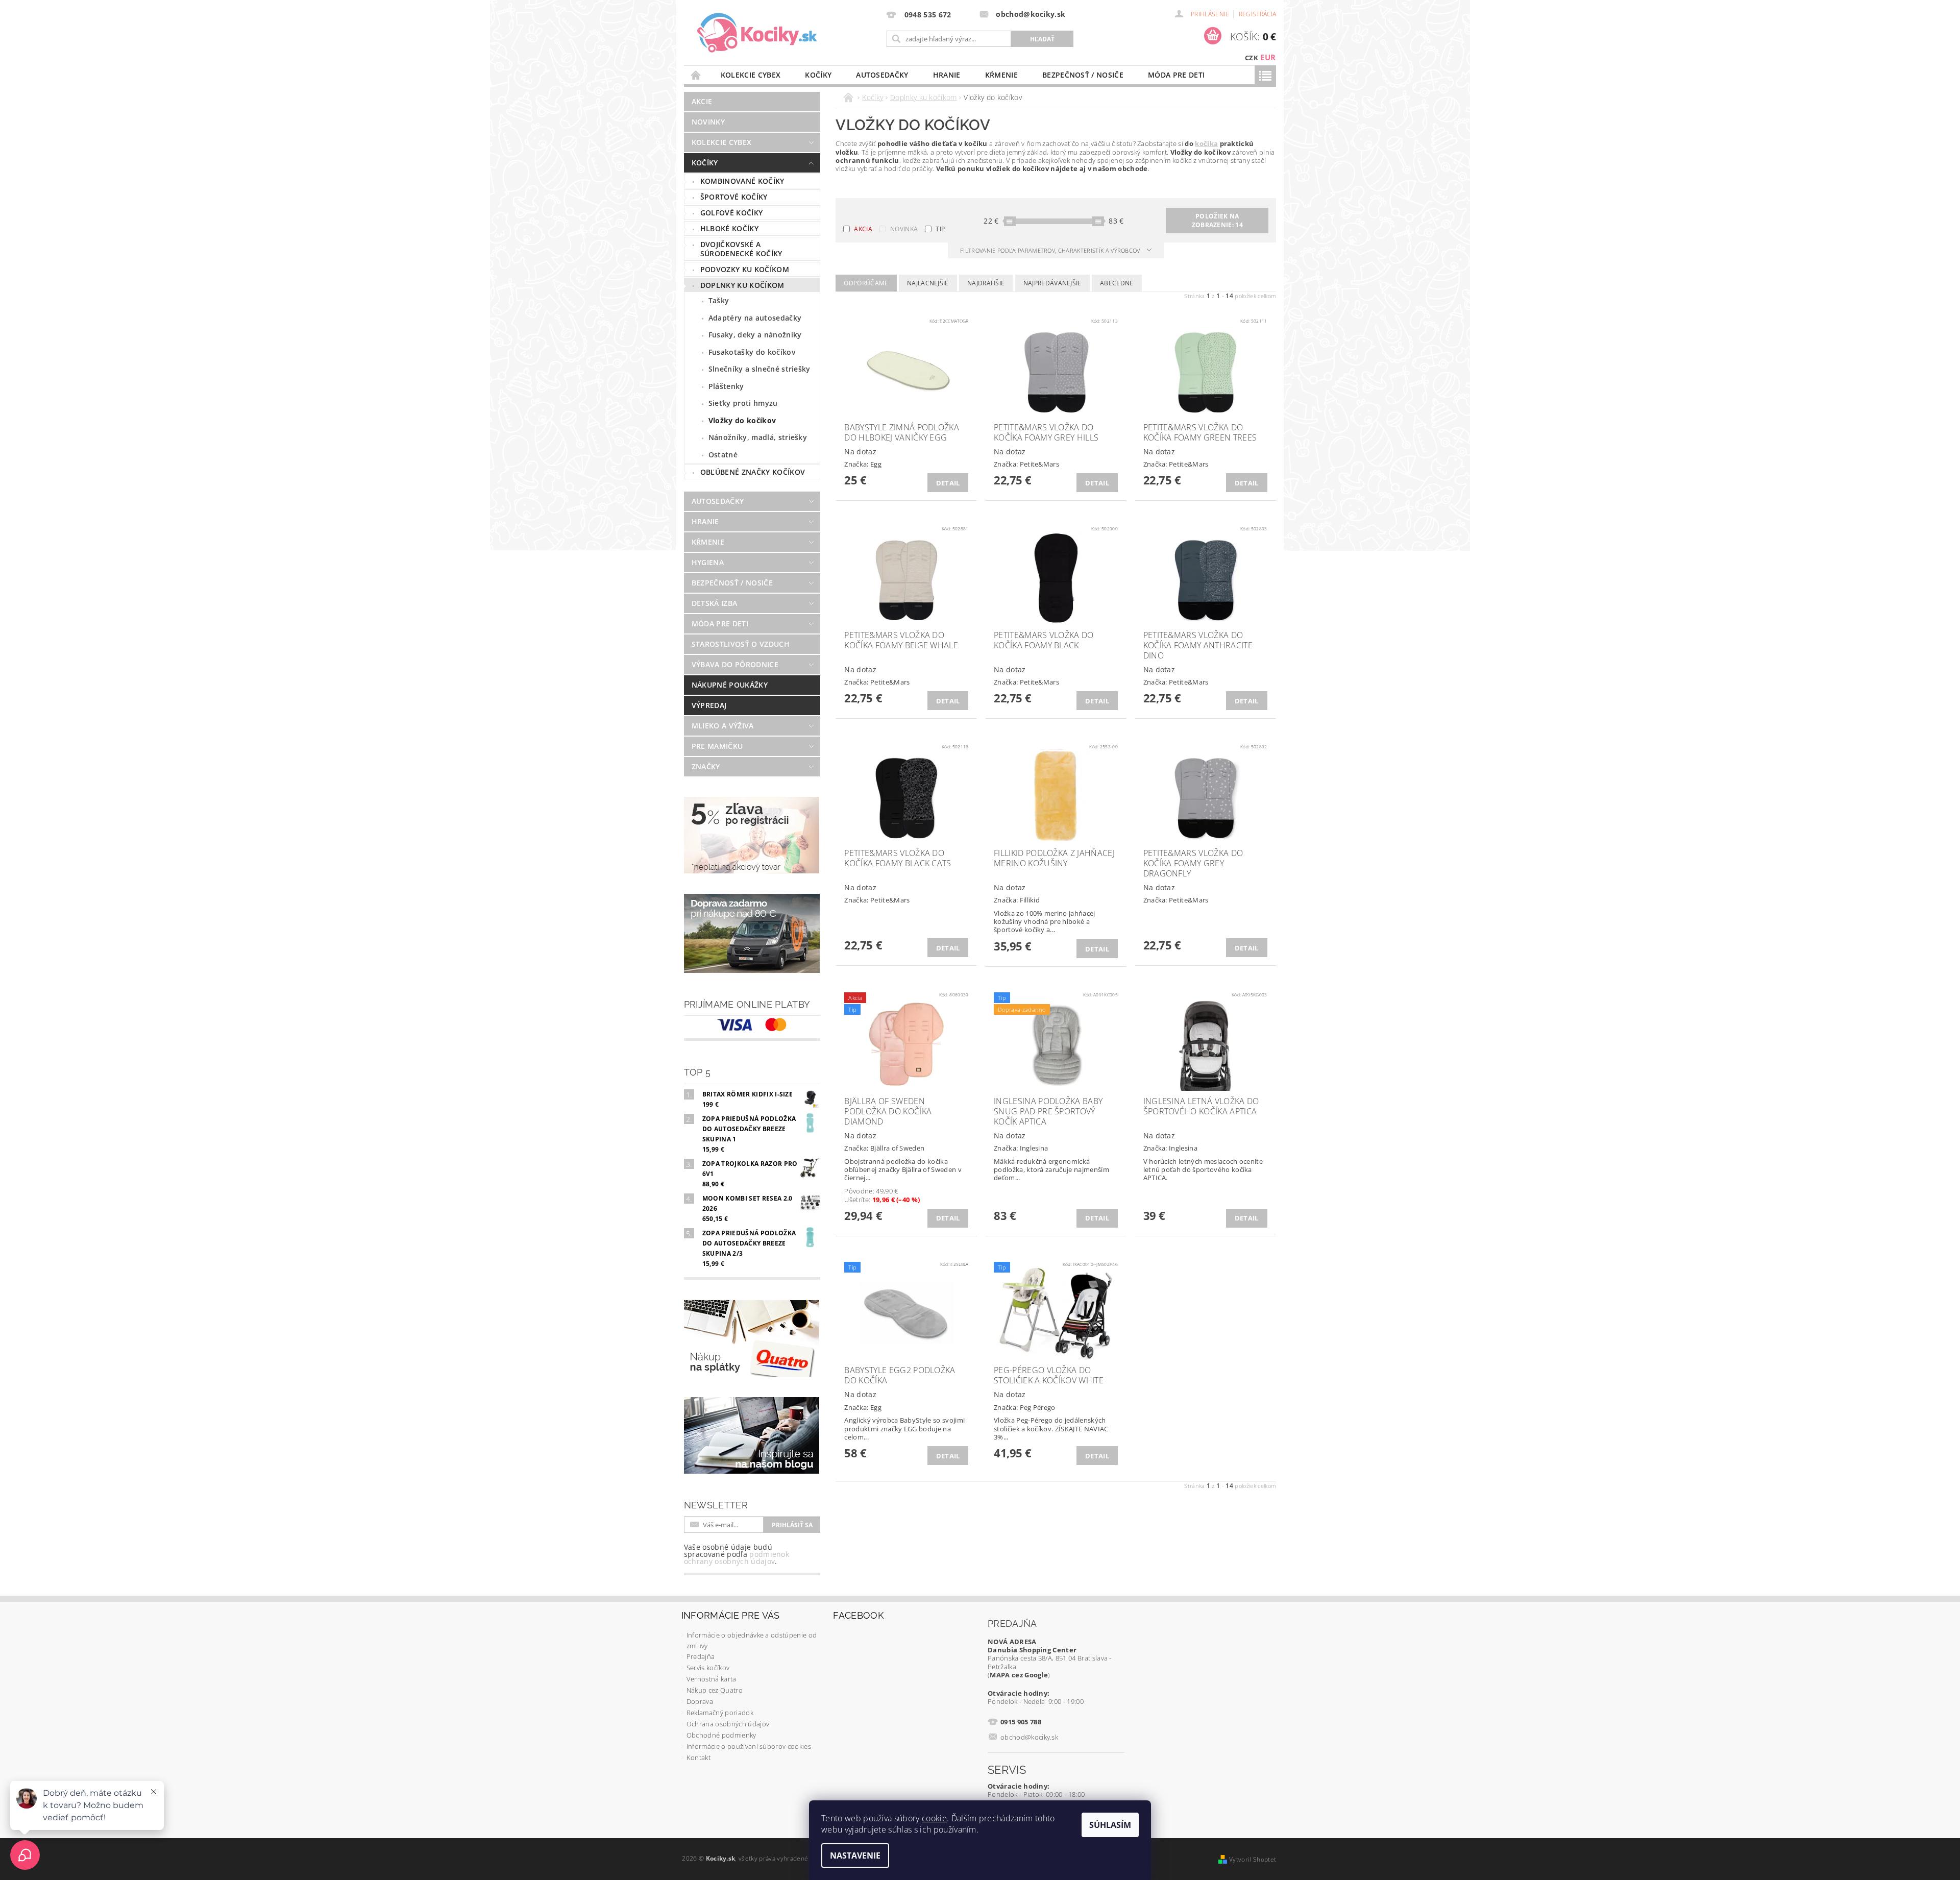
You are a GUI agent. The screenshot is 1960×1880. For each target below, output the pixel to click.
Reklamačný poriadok (720, 1713)
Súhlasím (1110, 1825)
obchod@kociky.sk (1029, 1737)
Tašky (719, 300)
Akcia (863, 229)
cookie (934, 1818)
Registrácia (1258, 14)
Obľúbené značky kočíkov (753, 472)
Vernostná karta (712, 1679)
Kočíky (818, 75)
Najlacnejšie (928, 283)
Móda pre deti (1176, 75)
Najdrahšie (986, 283)
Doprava (700, 1701)
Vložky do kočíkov (742, 420)
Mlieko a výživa (723, 726)
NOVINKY (708, 122)
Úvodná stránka (696, 75)
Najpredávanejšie (1052, 283)
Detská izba (715, 603)
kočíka (1206, 143)
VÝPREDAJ (709, 705)
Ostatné (723, 455)
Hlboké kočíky (729, 228)
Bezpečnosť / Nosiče (1083, 75)
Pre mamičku (717, 746)
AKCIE (702, 101)
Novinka (904, 229)
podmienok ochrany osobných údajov (737, 1558)
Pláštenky (726, 386)
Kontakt (699, 1757)
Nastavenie (855, 1855)
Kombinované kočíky (742, 181)
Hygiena (708, 562)
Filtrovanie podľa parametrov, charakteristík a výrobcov (1051, 250)
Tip (940, 229)
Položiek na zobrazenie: (1217, 221)
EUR (1268, 57)
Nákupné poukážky (730, 685)
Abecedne (1117, 283)
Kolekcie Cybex (751, 75)
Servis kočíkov (708, 1668)
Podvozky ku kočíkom (745, 269)
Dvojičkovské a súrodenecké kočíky (741, 249)
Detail (948, 483)
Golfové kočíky (731, 213)
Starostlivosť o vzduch (741, 644)
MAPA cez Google (1019, 1675)
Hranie (947, 75)
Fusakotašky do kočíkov (752, 352)
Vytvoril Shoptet (1253, 1859)
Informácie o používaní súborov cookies (749, 1746)
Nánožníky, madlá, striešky (758, 437)
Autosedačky (882, 75)
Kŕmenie (1001, 75)
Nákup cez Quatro (715, 1690)
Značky (706, 766)
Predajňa (701, 1656)
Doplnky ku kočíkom (742, 285)
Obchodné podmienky (721, 1735)
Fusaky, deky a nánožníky (755, 335)
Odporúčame (866, 283)
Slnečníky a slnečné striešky (759, 369)
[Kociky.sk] (757, 33)
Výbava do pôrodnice (735, 664)
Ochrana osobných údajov (728, 1724)
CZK (1252, 58)
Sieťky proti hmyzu (743, 403)
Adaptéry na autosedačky (755, 318)
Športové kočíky (734, 197)
